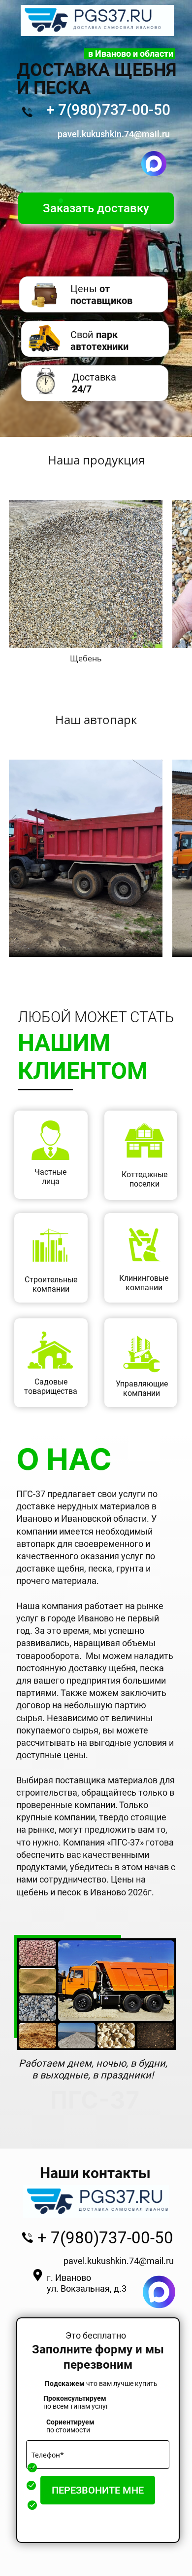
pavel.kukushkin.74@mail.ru (119, 2261)
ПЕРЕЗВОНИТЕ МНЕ (98, 2490)
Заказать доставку (96, 208)
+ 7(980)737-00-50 (108, 110)
